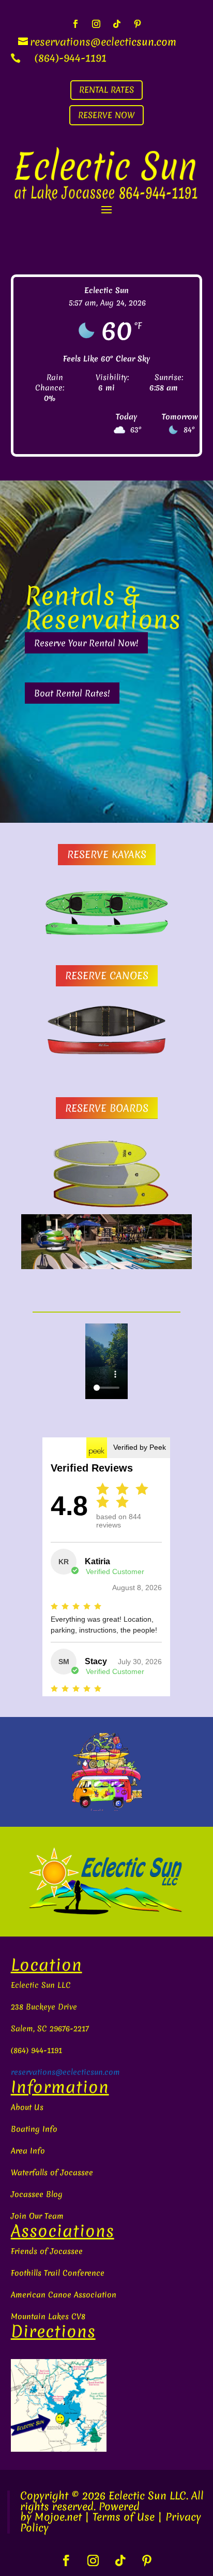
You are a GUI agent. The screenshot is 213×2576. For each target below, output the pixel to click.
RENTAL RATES (106, 90)
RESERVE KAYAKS (107, 854)
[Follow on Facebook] (75, 24)
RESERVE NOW (106, 115)
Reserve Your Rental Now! (86, 643)
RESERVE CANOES (107, 976)
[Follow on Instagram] (96, 24)
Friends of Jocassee (47, 2251)
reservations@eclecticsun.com (65, 2072)
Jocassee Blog (37, 2194)
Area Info (28, 2151)
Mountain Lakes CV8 (48, 2317)
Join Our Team (37, 2216)
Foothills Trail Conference (58, 2273)
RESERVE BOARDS (107, 1108)
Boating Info (34, 2129)
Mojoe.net (58, 2517)
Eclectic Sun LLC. (148, 2495)
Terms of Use (124, 2517)
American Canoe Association (64, 2295)
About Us (27, 2107)
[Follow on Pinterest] (138, 24)
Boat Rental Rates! (72, 693)
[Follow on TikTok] (117, 24)
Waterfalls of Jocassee (52, 2173)
